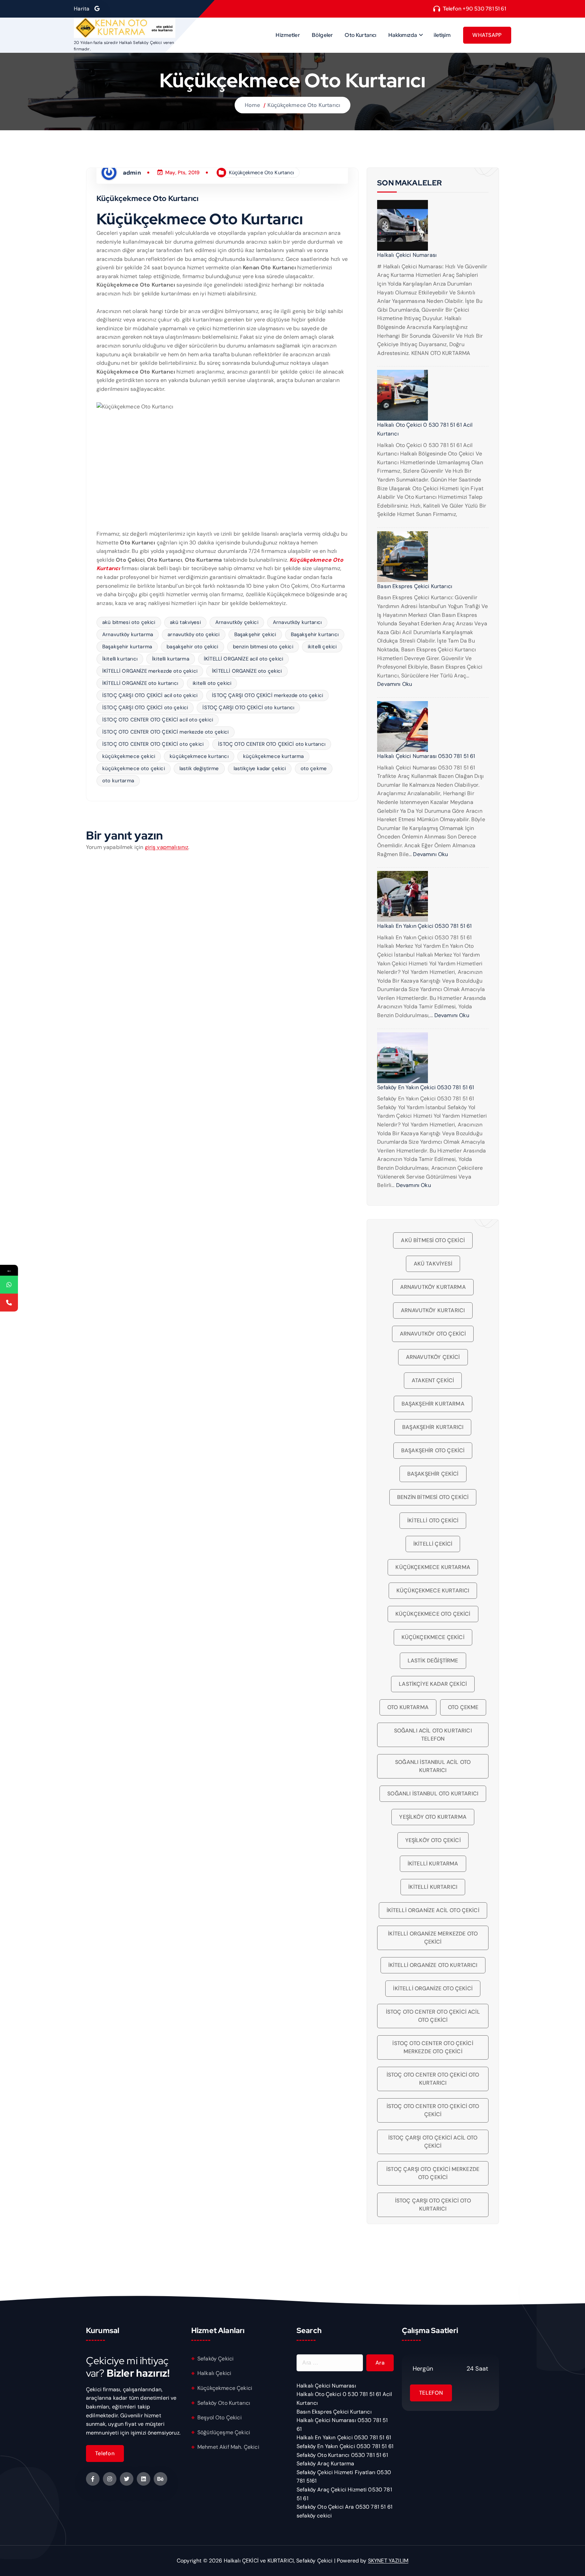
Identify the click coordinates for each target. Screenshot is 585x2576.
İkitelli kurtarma (171, 659)
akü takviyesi (185, 622)
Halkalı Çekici (214, 2373)
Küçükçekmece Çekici (225, 2388)
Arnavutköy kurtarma (128, 634)
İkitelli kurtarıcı (120, 659)
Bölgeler (322, 35)
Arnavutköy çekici (237, 622)
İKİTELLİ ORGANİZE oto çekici (247, 671)
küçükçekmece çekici (129, 756)
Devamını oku (395, 684)
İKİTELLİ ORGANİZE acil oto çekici (243, 659)
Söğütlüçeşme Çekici (224, 2432)
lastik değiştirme (199, 768)
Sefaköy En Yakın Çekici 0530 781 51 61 (426, 1087)
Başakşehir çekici (255, 634)
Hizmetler (288, 35)
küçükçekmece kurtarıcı (199, 756)
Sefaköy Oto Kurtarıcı (224, 2403)
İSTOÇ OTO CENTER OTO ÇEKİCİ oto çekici (153, 744)
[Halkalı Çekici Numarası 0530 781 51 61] (403, 726)
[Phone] (9, 1303)
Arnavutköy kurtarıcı (297, 622)
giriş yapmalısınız (167, 847)
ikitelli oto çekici (212, 683)
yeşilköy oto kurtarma (433, 1817)
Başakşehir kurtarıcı (315, 634)
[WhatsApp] (9, 1285)
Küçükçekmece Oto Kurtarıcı (304, 105)
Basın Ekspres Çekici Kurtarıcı (415, 586)
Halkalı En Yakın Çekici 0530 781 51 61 (424, 926)
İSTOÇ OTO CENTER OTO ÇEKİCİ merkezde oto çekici (166, 732)
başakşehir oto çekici (192, 647)
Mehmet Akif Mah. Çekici (228, 2447)
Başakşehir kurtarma (127, 647)
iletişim (442, 35)
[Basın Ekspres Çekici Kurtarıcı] (403, 557)
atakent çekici (433, 1380)
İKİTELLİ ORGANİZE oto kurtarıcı (140, 683)
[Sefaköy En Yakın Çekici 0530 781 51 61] (403, 1058)
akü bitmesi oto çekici (129, 622)
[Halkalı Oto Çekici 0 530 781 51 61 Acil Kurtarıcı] (403, 395)
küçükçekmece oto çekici (134, 768)
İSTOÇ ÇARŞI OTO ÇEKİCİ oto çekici (145, 708)
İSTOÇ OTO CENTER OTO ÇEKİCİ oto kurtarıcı (272, 744)
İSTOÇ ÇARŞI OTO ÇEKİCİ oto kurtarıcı (248, 708)
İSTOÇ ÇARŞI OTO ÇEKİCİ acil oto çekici (150, 695)
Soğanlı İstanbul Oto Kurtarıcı (433, 1794)
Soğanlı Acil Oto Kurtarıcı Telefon (433, 1735)
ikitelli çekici (322, 647)
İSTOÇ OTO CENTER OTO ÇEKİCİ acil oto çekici (158, 720)
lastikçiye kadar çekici (260, 768)
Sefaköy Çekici (215, 2359)
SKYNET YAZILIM (388, 2561)
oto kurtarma (118, 781)
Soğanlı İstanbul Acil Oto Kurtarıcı (433, 1766)
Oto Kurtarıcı (360, 35)
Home (253, 105)
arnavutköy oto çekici (193, 634)
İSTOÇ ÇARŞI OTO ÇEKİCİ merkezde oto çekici (267, 695)
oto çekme (314, 768)
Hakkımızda (403, 35)
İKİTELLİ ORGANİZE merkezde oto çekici (150, 671)
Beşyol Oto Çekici (220, 2417)
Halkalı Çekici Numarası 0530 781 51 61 (426, 756)
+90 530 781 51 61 (484, 9)
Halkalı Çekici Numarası (407, 255)
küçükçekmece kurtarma (273, 756)
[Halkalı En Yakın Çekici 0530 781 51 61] (403, 896)
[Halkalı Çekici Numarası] (403, 225)
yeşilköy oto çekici (433, 1840)
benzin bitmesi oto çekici (263, 647)
